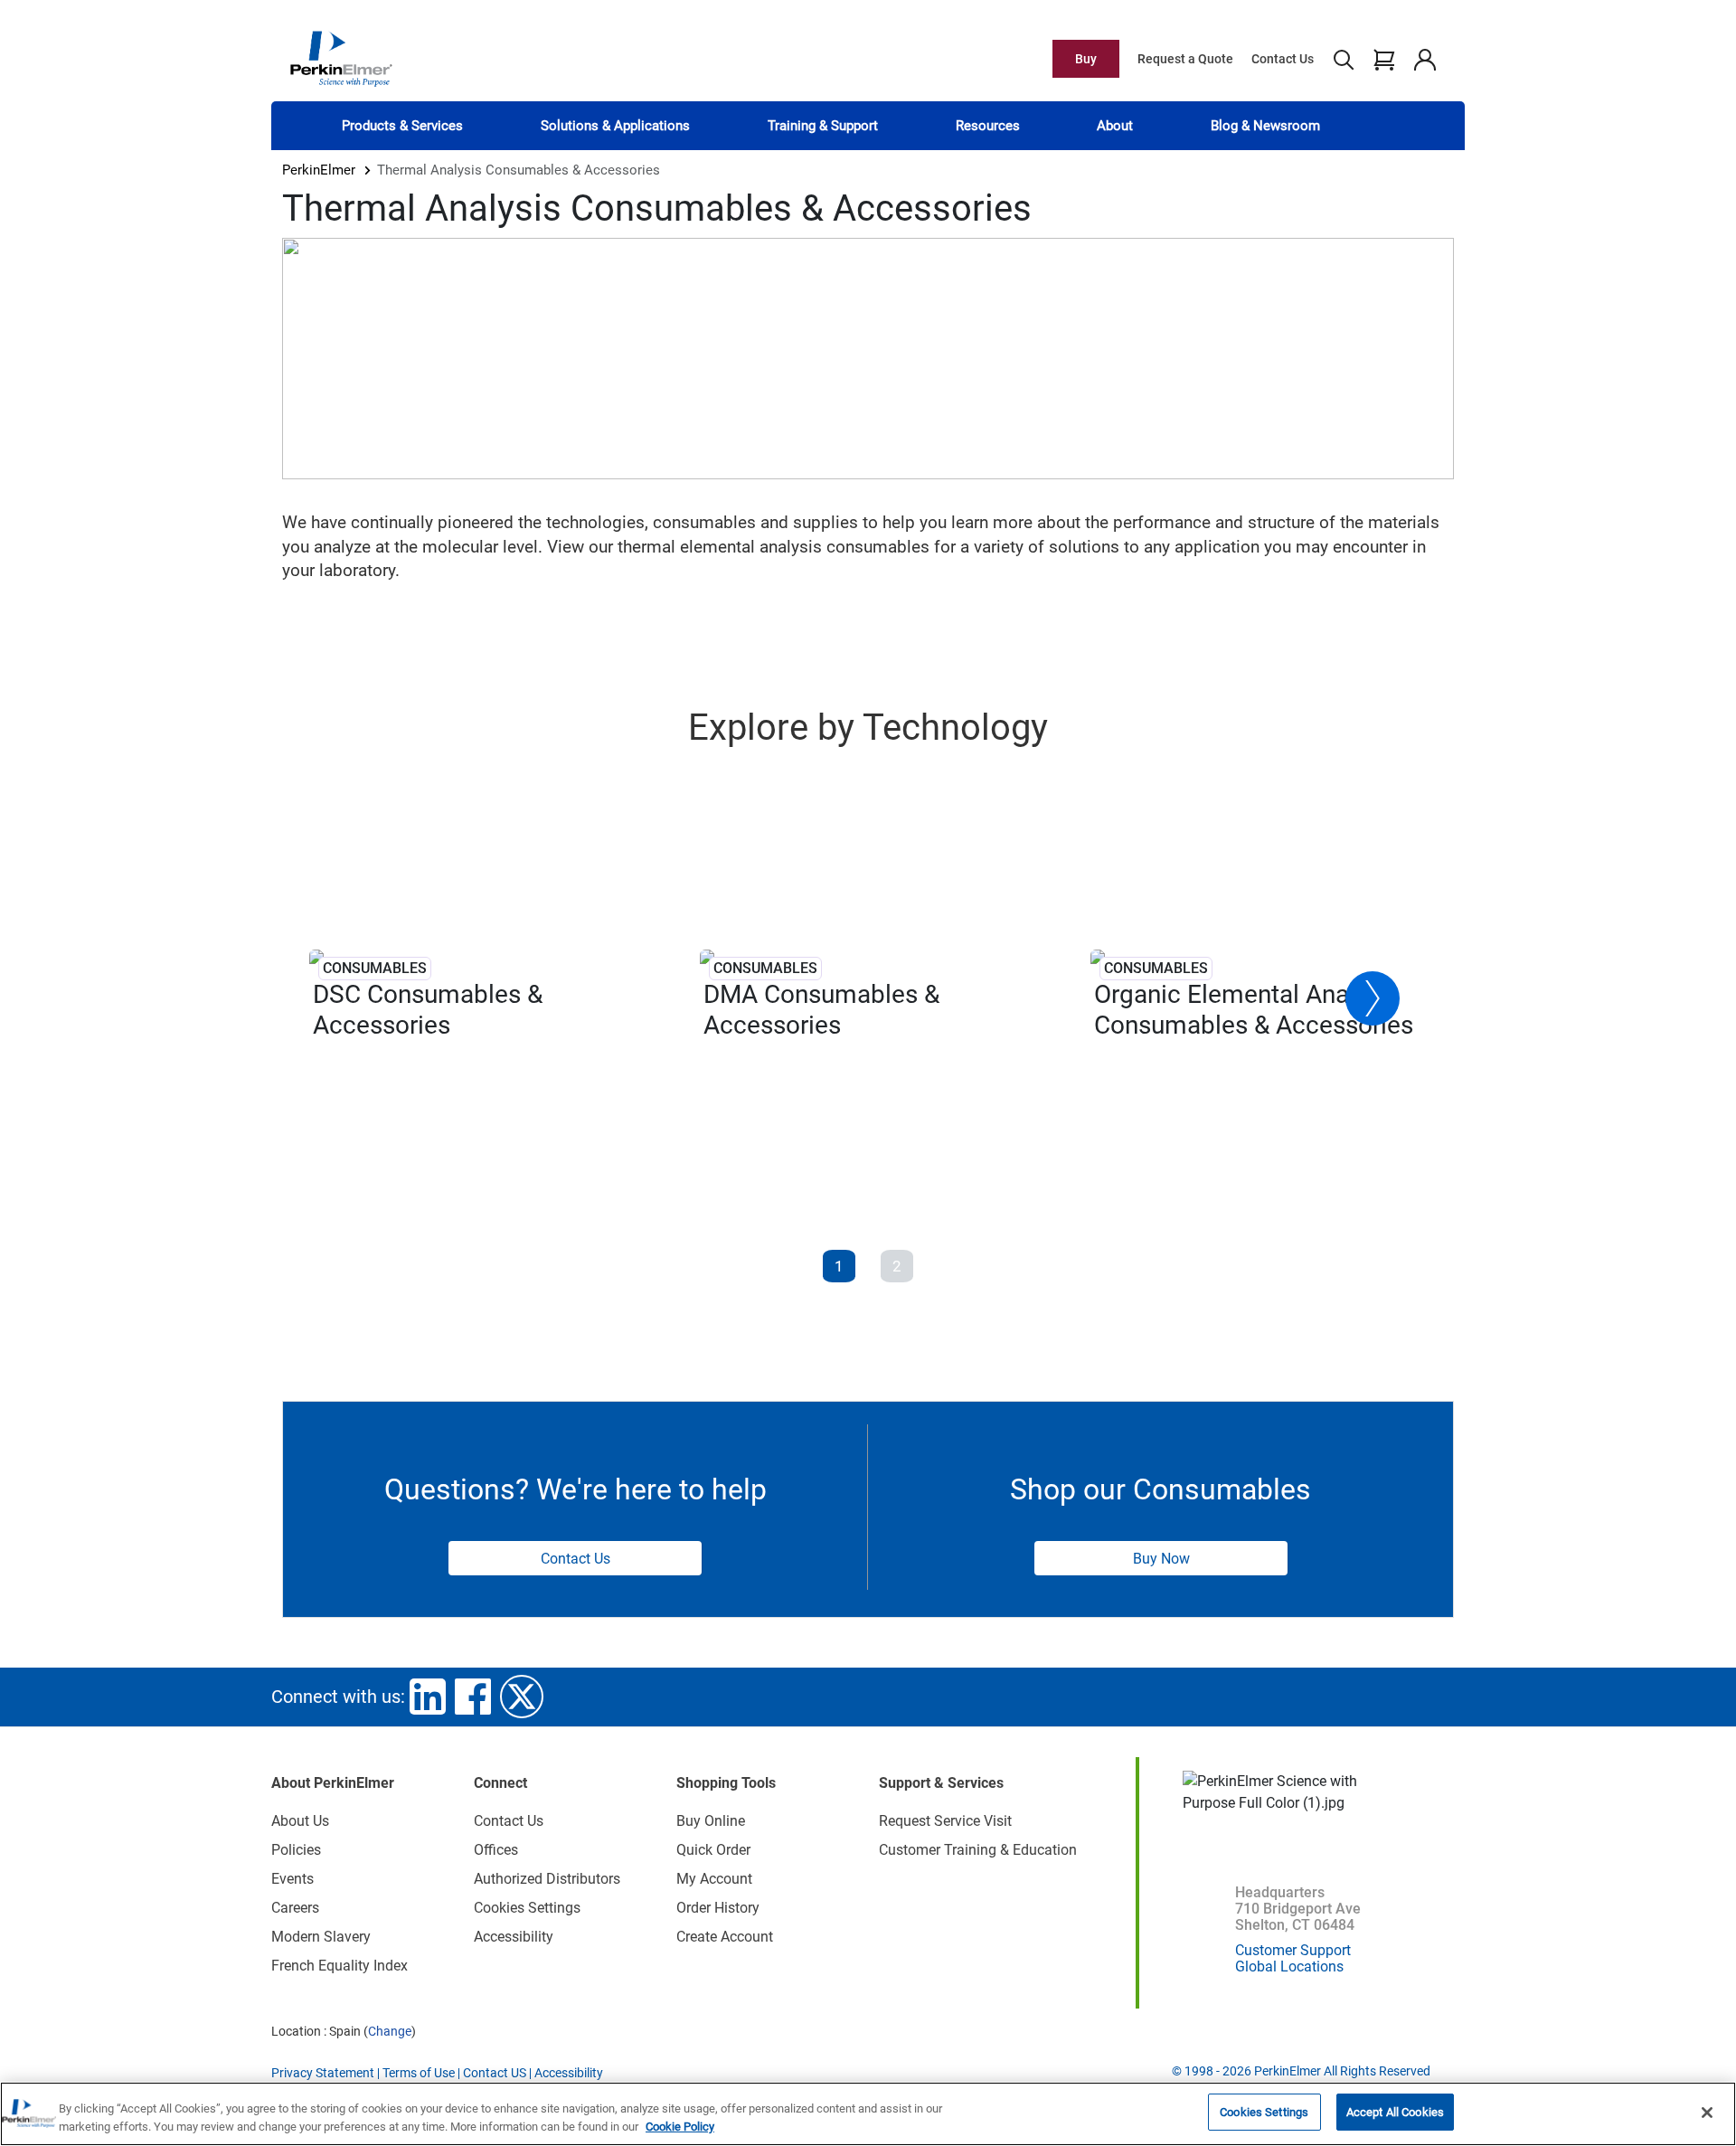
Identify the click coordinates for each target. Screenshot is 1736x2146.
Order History (718, 1908)
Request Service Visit (945, 1821)
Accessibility (514, 1937)
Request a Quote (1185, 59)
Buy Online (711, 1821)
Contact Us (1283, 59)
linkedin (428, 1697)
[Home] (341, 58)
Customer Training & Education (978, 1850)
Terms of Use (419, 2073)
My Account (714, 1879)
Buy (1086, 59)
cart (1384, 59)
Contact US (495, 2073)
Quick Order (713, 1850)
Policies (296, 1850)
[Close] (1707, 2113)
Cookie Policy (680, 2127)
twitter (522, 1697)
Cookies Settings (1264, 2112)
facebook (473, 1697)
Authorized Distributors (547, 1879)
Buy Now (1161, 1559)
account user (1425, 59)
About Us (300, 1821)
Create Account (725, 1937)
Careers (295, 1908)
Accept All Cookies (1395, 2112)
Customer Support (1293, 1950)
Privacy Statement (323, 2073)
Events (292, 1879)
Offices (496, 1850)
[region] (868, 2114)
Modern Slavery (321, 1937)
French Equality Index (340, 1966)
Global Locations (1289, 1966)
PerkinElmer (319, 170)
